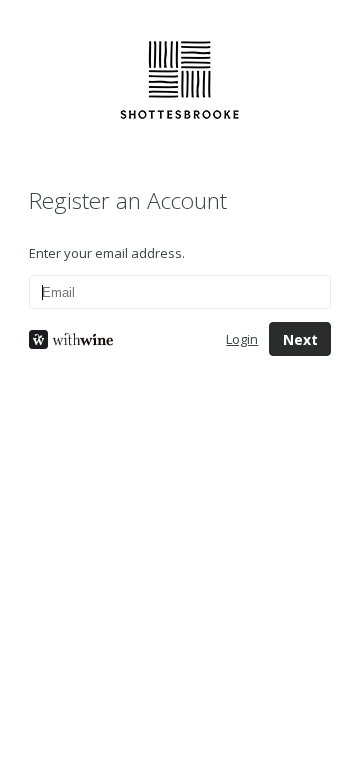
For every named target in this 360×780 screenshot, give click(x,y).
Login (242, 339)
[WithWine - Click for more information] (112, 339)
